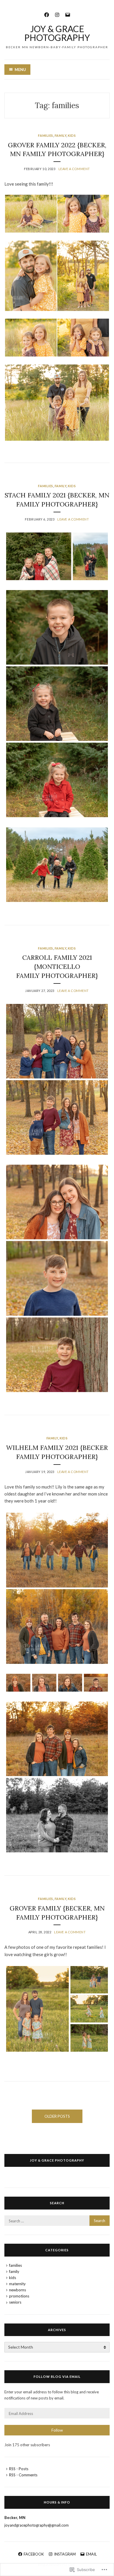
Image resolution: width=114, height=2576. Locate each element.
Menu (20, 70)
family (61, 135)
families (45, 135)
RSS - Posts (19, 2469)
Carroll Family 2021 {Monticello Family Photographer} (57, 967)
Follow (57, 2430)
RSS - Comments (23, 2475)
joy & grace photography (57, 2160)
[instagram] (57, 14)
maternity (17, 2284)
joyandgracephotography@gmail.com (37, 2525)
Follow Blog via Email (57, 2377)
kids (72, 135)
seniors (15, 2302)
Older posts (57, 2116)
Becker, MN (15, 2518)
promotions (19, 2296)
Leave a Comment (74, 169)
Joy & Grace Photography (57, 33)
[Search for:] (57, 2221)
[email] (68, 14)
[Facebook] (47, 14)
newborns (18, 2290)
